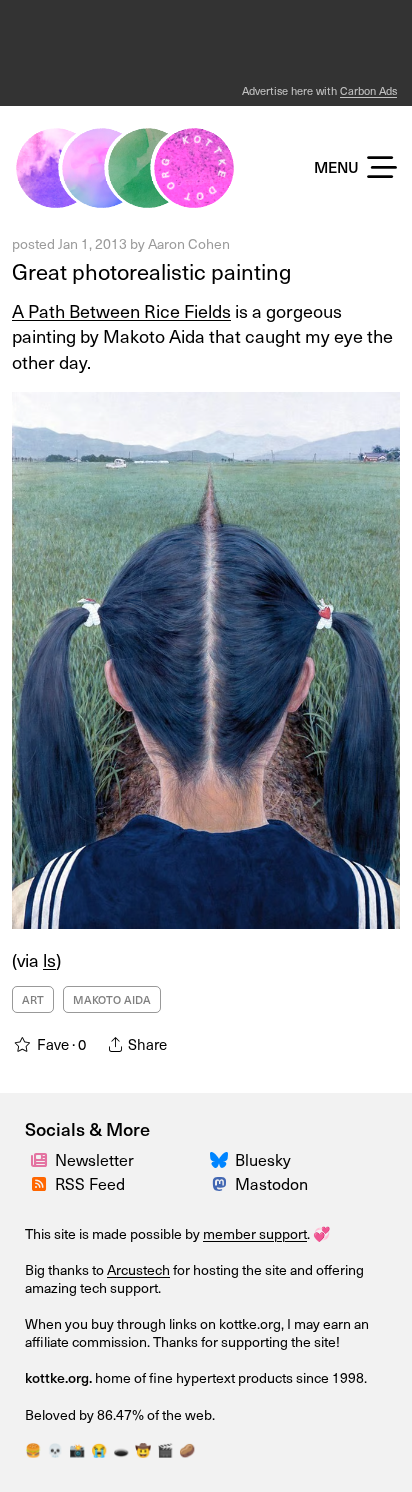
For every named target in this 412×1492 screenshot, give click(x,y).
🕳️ (121, 1449)
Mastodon (271, 1183)
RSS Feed (90, 1183)
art (33, 999)
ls (49, 959)
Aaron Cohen (189, 243)
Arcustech (138, 1269)
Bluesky (263, 1159)
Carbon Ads (368, 90)
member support (255, 1233)
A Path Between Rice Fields (121, 310)
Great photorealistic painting (152, 270)
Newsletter (94, 1159)
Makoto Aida (112, 999)
